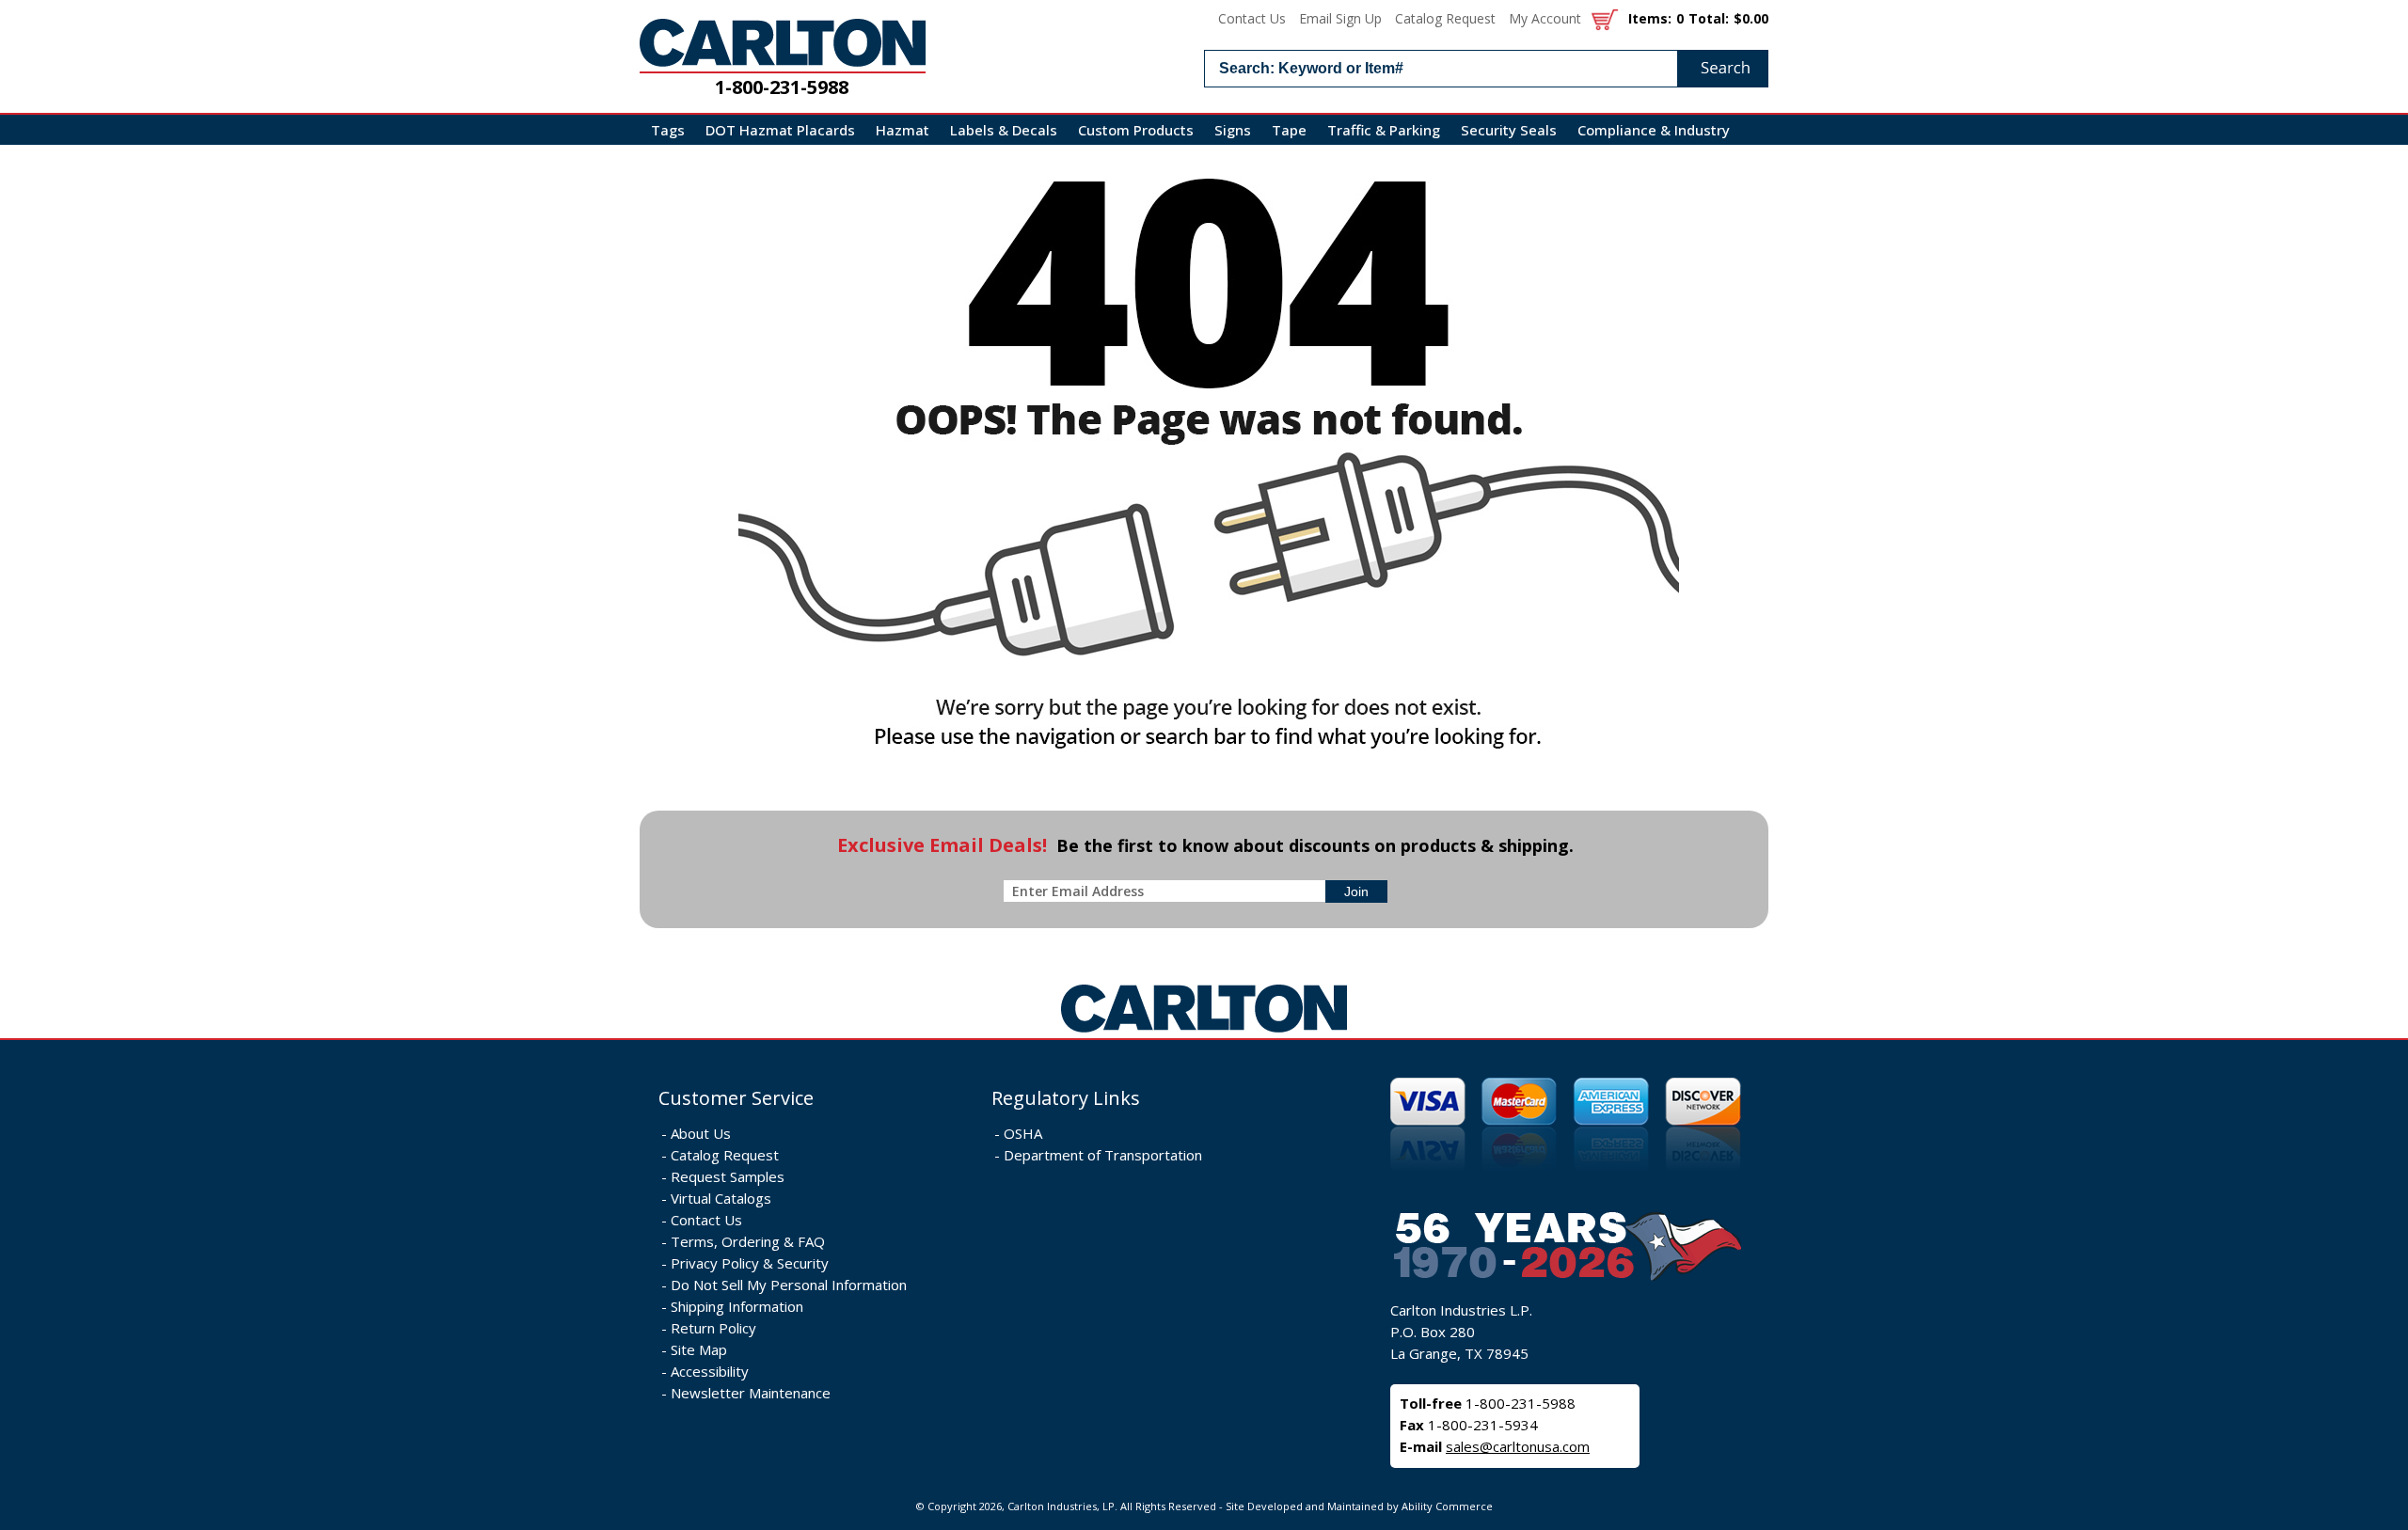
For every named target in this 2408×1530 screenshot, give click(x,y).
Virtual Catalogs (721, 1198)
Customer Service (736, 1098)
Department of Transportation (1103, 1155)
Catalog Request (1445, 18)
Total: (1709, 18)
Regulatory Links (1066, 1098)
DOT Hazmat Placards (780, 130)
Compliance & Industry (1654, 130)
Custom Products (1136, 130)
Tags (668, 130)
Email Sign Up (1340, 18)
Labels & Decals (1004, 130)
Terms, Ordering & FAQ (748, 1241)
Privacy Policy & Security (750, 1263)
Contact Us (1252, 18)
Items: (1650, 18)
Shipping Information (737, 1306)
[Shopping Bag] (1605, 18)
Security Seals (1509, 130)
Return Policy (713, 1328)
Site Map (699, 1349)
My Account (1545, 18)
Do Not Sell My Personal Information (789, 1285)
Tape (1289, 130)
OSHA (1023, 1133)
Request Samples (728, 1176)
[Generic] (1204, 1033)
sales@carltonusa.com (1518, 1446)
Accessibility (710, 1371)
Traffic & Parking (1384, 130)
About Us (701, 1133)
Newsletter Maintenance (751, 1393)
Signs (1233, 130)
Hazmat (903, 130)
